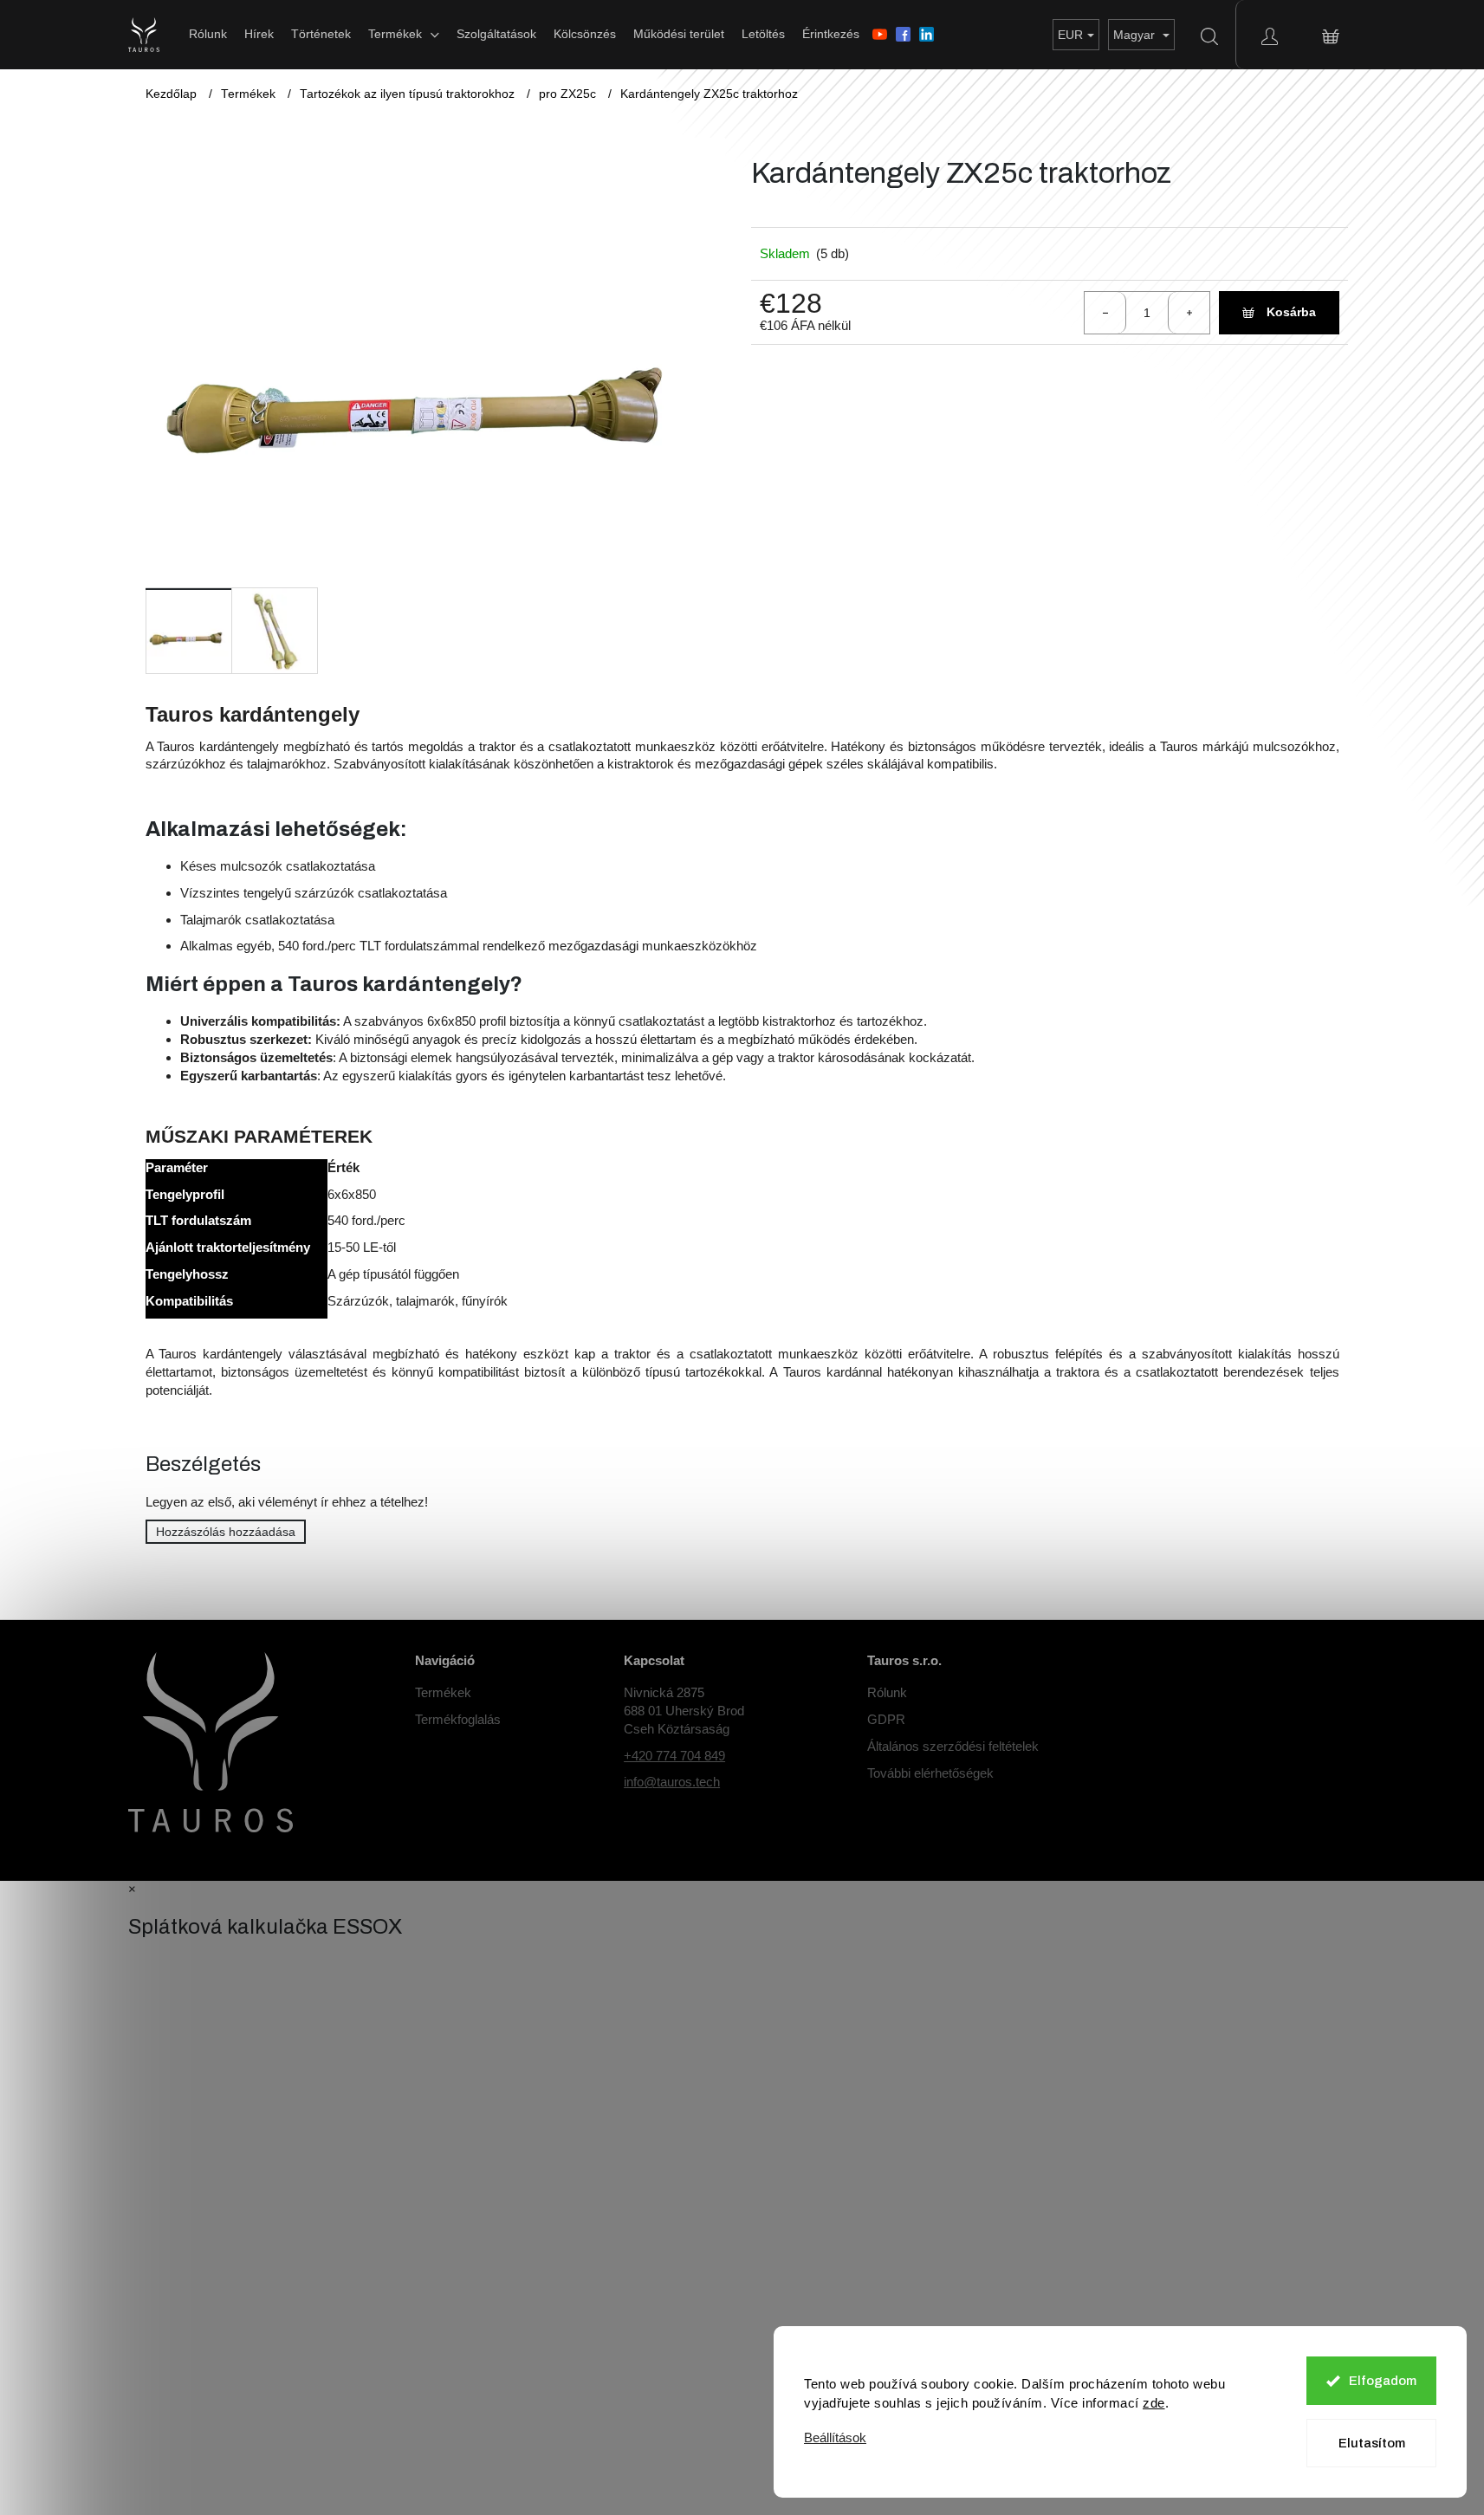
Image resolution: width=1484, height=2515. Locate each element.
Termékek (443, 1692)
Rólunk (887, 1692)
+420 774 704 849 (674, 1756)
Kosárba (1291, 312)
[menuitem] (208, 34)
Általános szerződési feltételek (953, 1746)
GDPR (886, 1719)
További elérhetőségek (930, 1773)
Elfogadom (1383, 2381)
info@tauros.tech (672, 1782)
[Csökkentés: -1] (1105, 313)
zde (1154, 2403)
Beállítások (835, 2437)
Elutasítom (1372, 2443)
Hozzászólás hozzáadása (226, 1532)
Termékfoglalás (458, 1719)
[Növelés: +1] (1189, 313)
